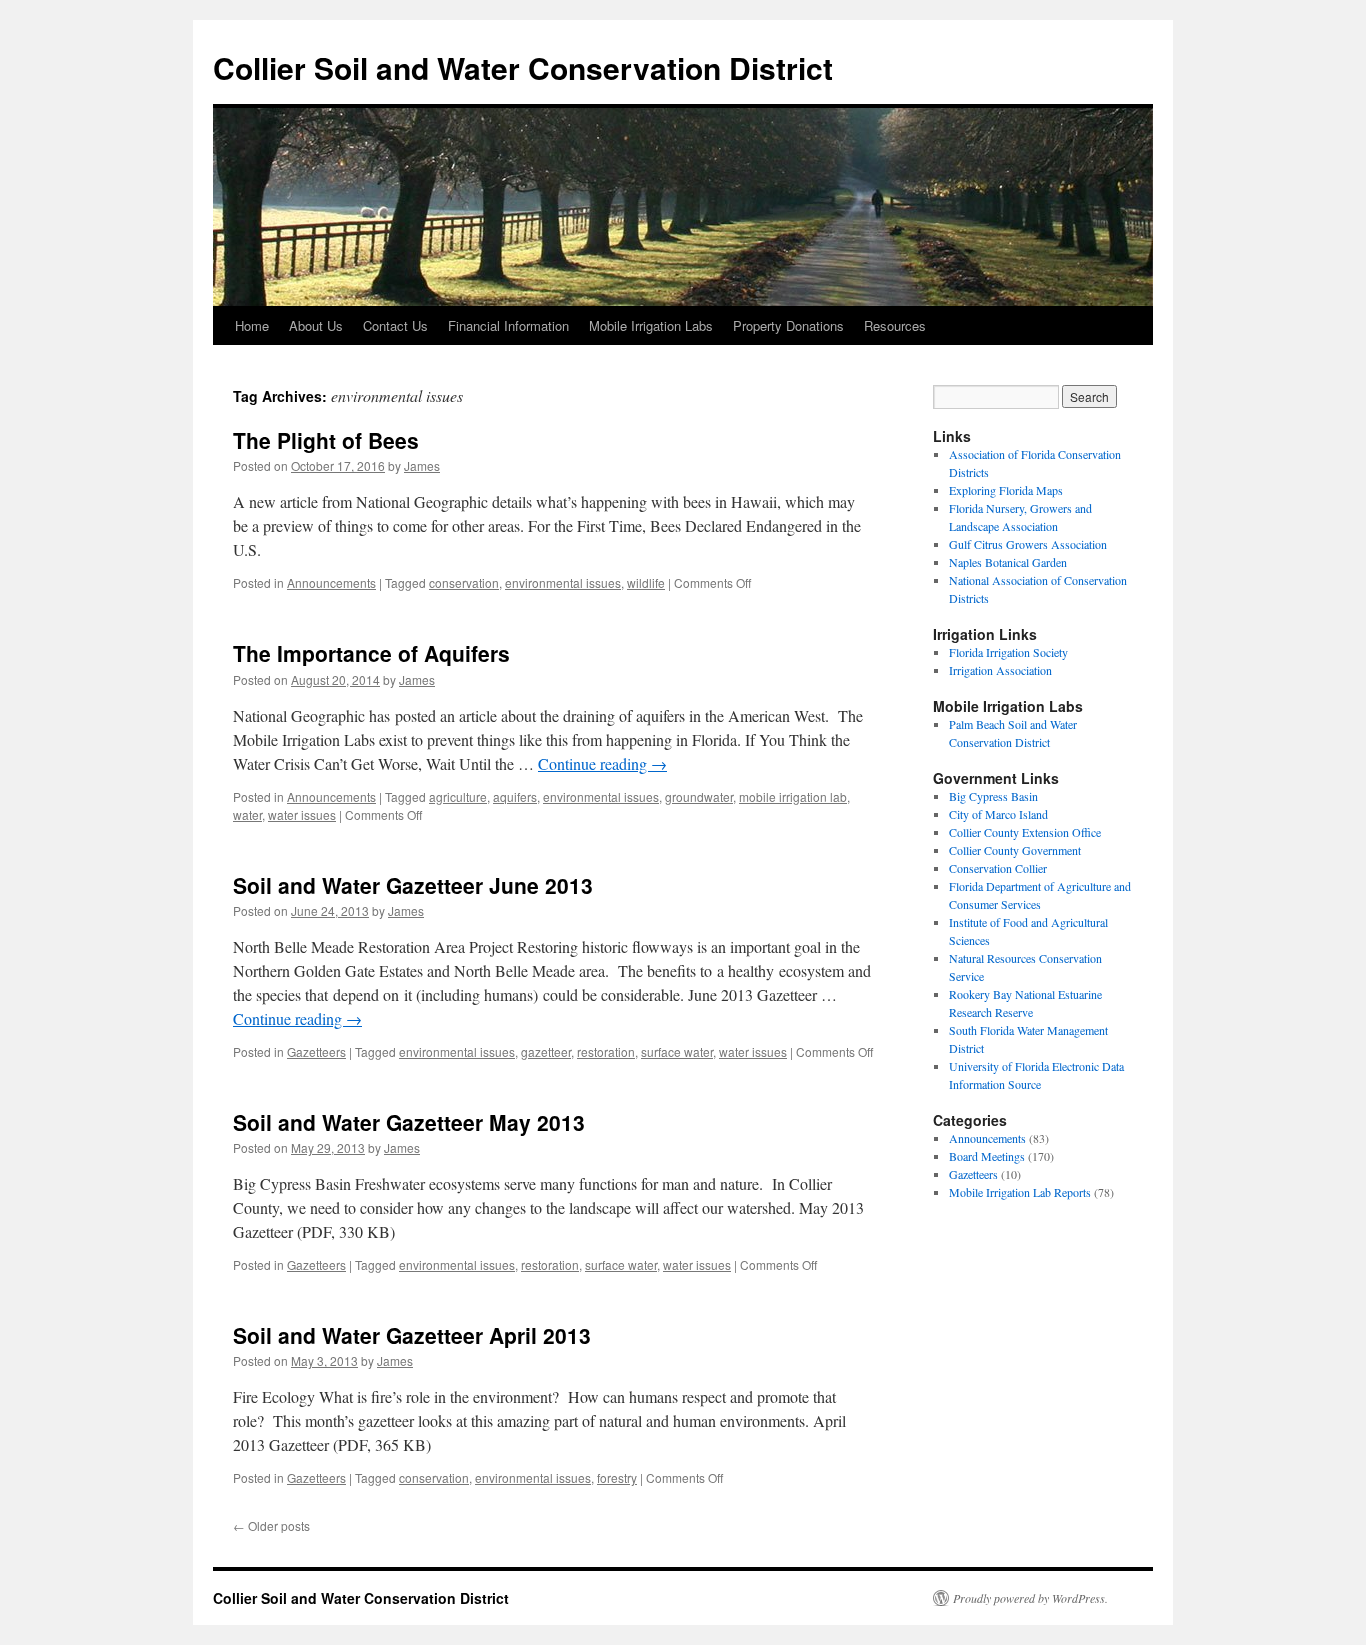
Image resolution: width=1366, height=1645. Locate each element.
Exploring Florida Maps (1006, 490)
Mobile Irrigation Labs (651, 325)
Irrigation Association (1000, 670)
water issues (302, 814)
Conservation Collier (998, 868)
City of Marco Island (998, 814)
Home (252, 325)
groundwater (699, 796)
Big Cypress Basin (993, 796)
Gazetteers (316, 1051)
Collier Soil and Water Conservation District (523, 67)
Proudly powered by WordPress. (1030, 1598)
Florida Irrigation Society (1008, 652)
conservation (464, 582)
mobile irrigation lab (793, 796)
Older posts (271, 1525)
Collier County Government (1015, 850)
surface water (677, 1051)
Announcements (331, 582)
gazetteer (546, 1051)
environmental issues (563, 582)
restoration (606, 1051)
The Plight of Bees (326, 440)
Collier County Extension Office (1025, 832)
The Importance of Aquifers (371, 653)
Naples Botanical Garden (1008, 562)
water (247, 814)
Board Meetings (987, 1156)
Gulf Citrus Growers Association (1028, 544)
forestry (617, 1477)
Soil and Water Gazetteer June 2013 (413, 885)
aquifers (515, 796)
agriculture (458, 796)
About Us (316, 325)
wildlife (646, 582)
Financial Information (508, 325)
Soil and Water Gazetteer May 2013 (409, 1122)
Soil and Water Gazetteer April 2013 (412, 1335)
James (422, 465)
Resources (895, 325)
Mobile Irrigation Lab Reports (1020, 1192)
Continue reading (602, 763)
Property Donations (788, 325)
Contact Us (395, 325)
